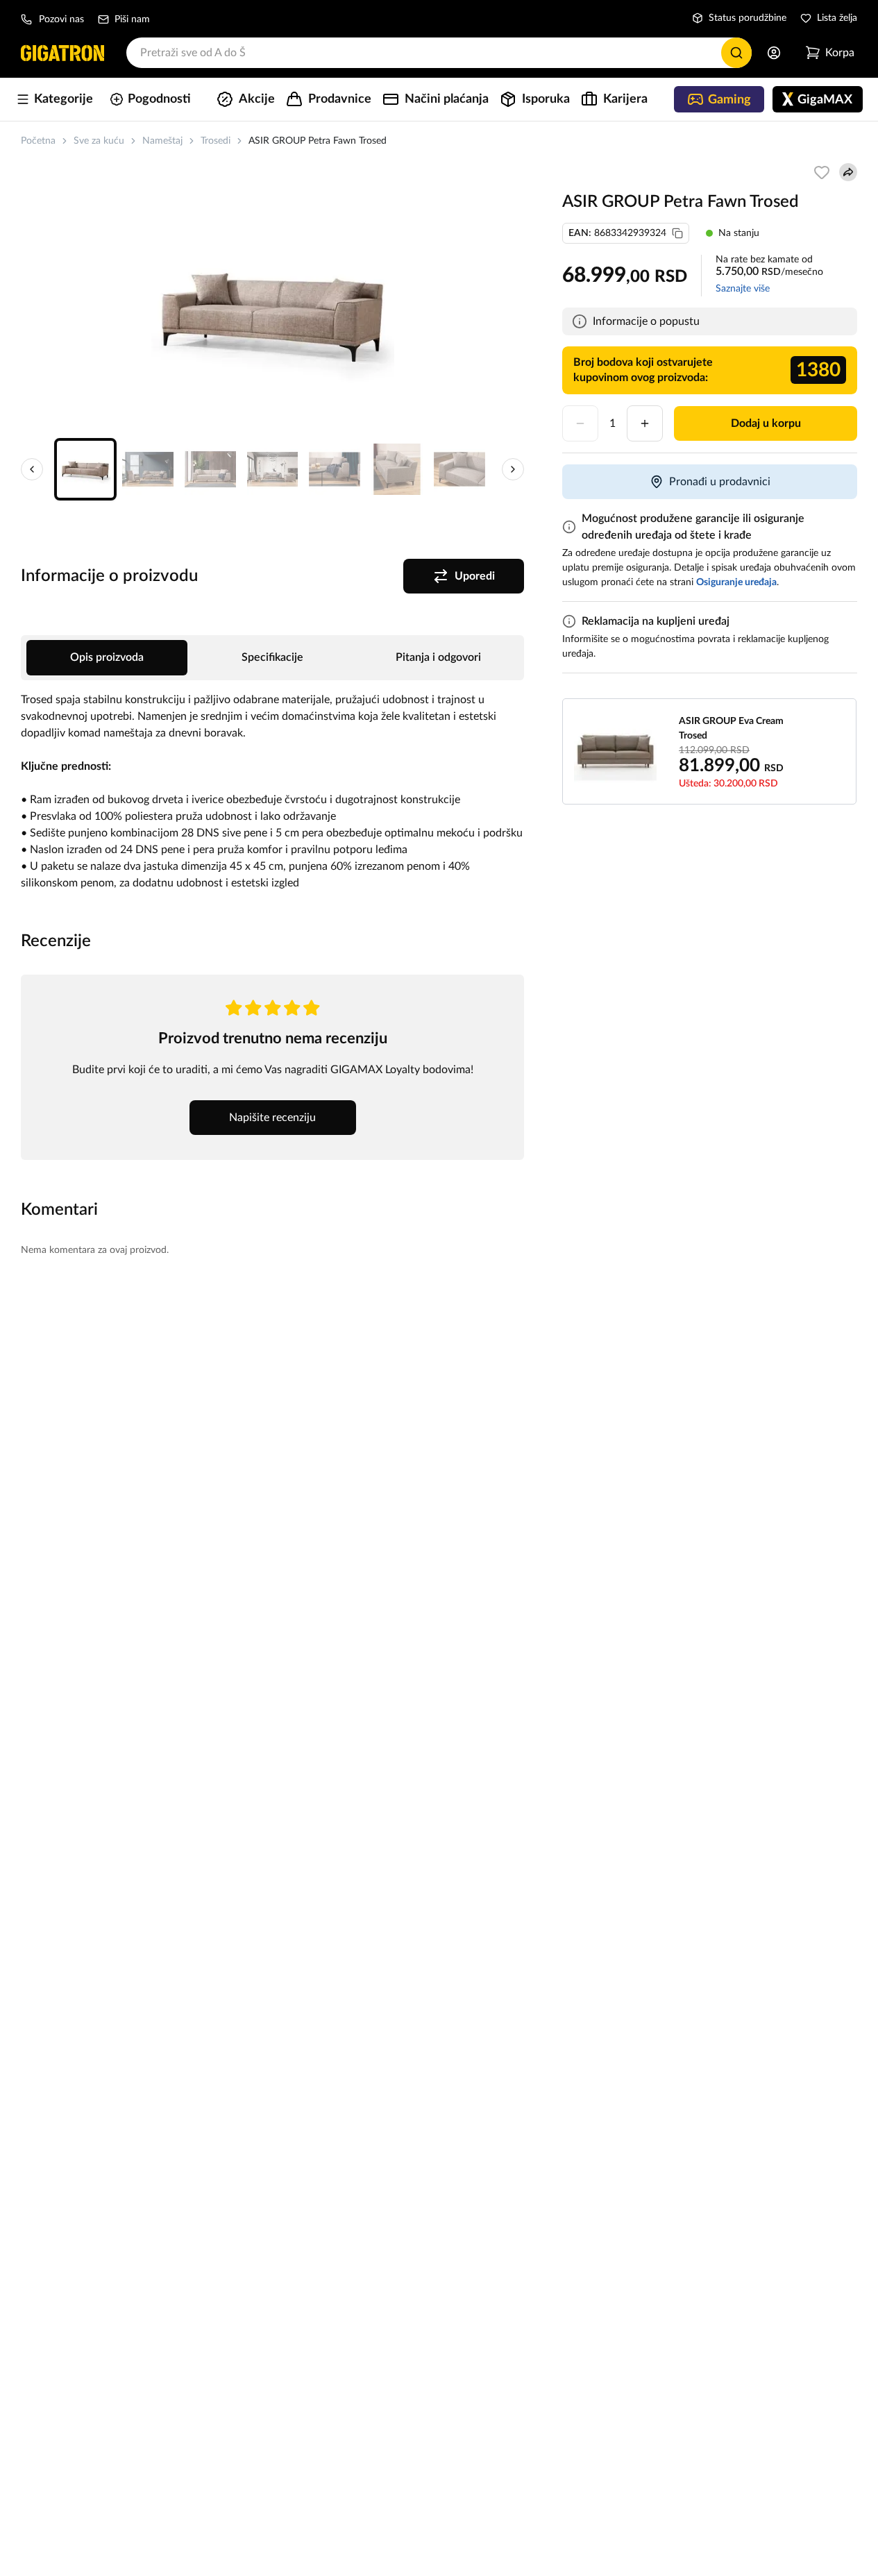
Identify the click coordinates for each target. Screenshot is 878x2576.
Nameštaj (162, 141)
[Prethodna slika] (32, 469)
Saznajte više (743, 289)
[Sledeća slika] (513, 469)
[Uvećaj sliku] (273, 311)
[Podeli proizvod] (848, 172)
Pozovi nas (61, 19)
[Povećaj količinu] (645, 423)
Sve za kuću (99, 141)
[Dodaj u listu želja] (822, 172)
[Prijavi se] (774, 53)
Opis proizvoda (107, 657)
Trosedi (216, 141)
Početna (38, 141)
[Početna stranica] (62, 53)
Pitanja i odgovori (438, 657)
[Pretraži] (736, 53)
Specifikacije (272, 657)
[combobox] (439, 53)
